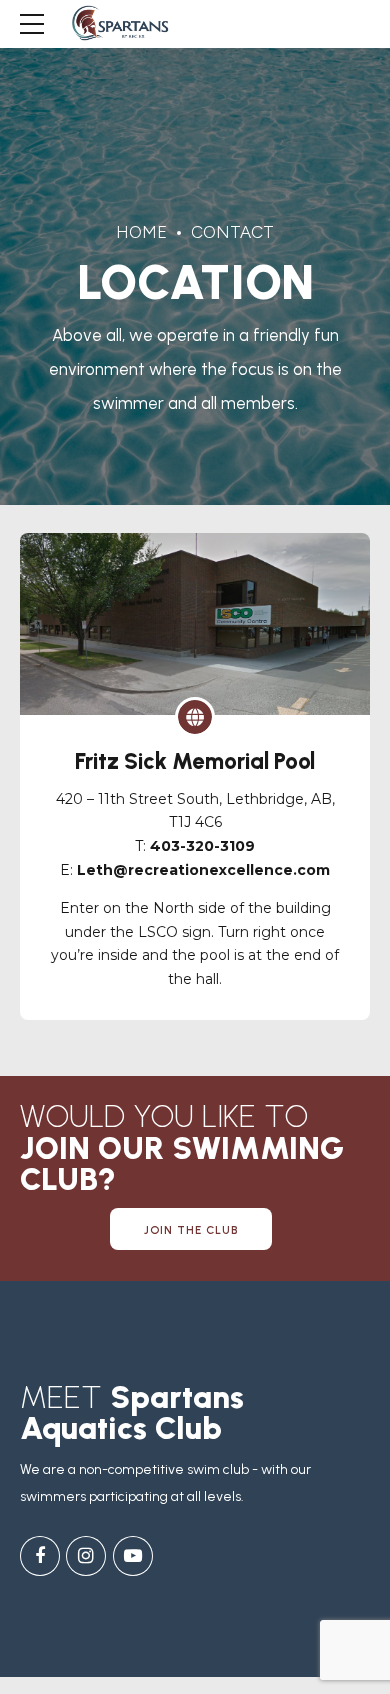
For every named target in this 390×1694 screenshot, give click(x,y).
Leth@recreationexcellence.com (203, 870)
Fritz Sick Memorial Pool (195, 761)
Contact (232, 232)
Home (141, 232)
